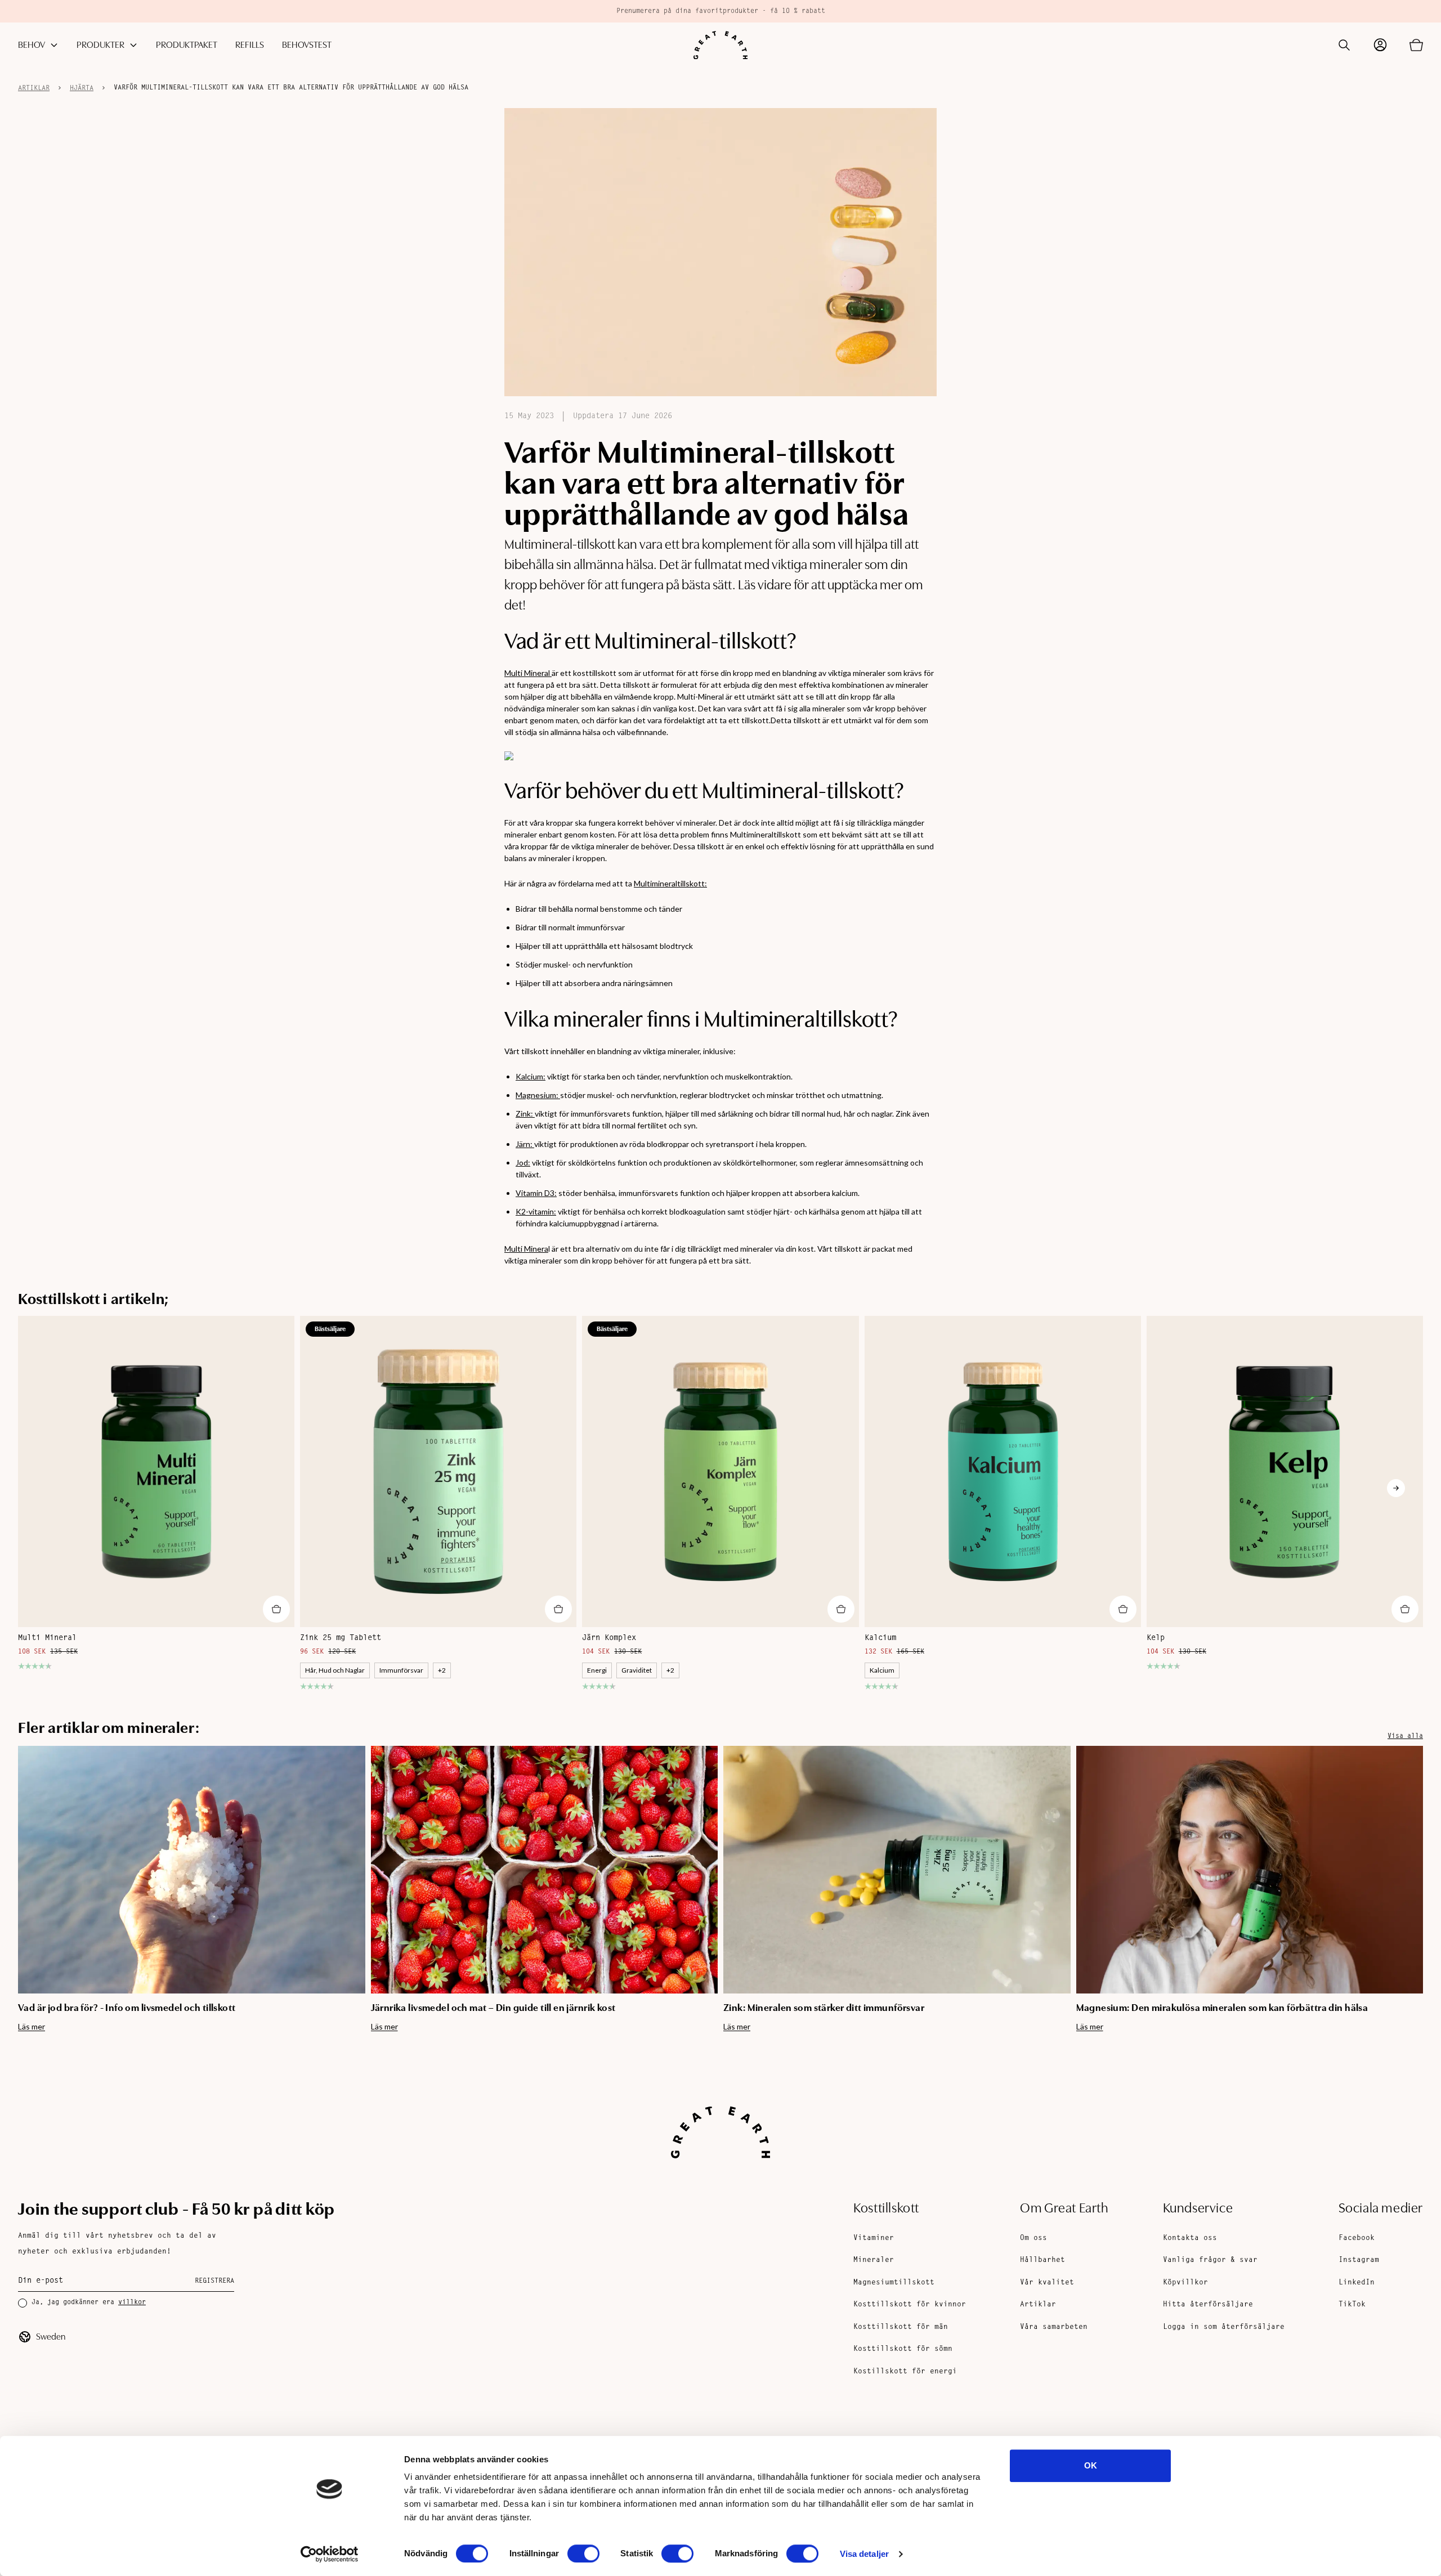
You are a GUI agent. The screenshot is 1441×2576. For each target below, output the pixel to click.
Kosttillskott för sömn (903, 2349)
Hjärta (82, 88)
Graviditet (637, 1670)
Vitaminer (874, 2238)
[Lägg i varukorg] (276, 1609)
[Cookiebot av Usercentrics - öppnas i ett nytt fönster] (330, 2554)
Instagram (1359, 2260)
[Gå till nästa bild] (1396, 1488)
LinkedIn (1357, 2282)
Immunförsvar (401, 1670)
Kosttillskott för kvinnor (910, 2304)
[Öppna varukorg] (1416, 45)
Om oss (1033, 2238)
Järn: (525, 1144)
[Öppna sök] (1344, 45)
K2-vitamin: (536, 1211)
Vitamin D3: (536, 1193)
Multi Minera (526, 1249)
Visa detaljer (864, 2554)
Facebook (1357, 2238)
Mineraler (874, 2260)
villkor (132, 2302)
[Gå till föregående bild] (45, 1488)
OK (1091, 2465)
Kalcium (882, 1670)
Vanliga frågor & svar (1210, 2260)
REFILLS (250, 45)
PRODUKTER (100, 45)
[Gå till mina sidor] (1380, 45)
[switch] (583, 2553)
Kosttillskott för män (901, 2327)
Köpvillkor (1185, 2282)
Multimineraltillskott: (670, 883)
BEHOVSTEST (307, 45)
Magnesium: (538, 1095)
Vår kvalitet (1047, 2282)
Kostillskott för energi (905, 2371)
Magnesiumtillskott (894, 2282)
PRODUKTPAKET (187, 45)
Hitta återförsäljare (1208, 2304)
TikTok (1352, 2304)
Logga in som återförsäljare (1224, 2327)
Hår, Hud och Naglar (335, 1670)
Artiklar (34, 88)
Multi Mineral (528, 673)
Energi (597, 1670)
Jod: (523, 1162)
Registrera (214, 2281)
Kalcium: (531, 1076)
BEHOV (32, 45)
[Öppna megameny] (54, 45)
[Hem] (720, 45)
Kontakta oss (1190, 2238)
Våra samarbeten (1054, 2327)
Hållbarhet (1042, 2260)
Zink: (525, 1114)
